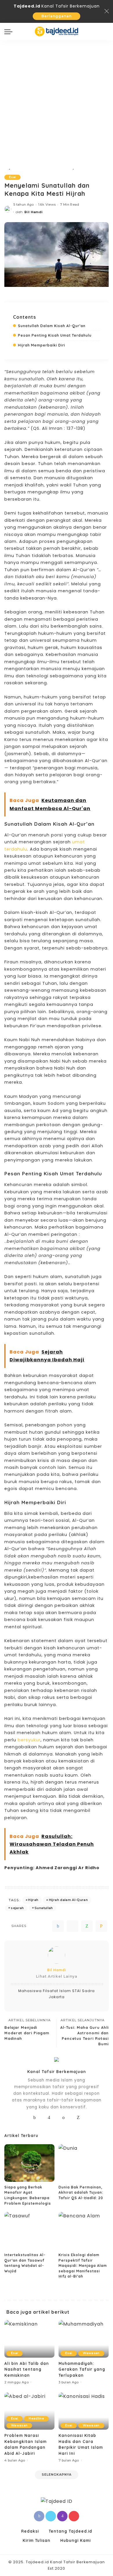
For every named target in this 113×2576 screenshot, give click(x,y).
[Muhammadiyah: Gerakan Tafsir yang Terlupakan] (84, 2339)
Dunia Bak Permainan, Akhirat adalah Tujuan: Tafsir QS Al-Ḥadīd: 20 (81, 2193)
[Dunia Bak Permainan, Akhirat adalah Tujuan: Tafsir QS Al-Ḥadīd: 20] (84, 2163)
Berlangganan (57, 16)
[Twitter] (72, 1926)
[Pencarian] (105, 32)
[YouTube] (56, 2118)
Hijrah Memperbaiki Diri (42, 345)
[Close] (107, 11)
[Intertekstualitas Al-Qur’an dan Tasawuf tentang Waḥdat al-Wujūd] (29, 2231)
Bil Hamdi (33, 212)
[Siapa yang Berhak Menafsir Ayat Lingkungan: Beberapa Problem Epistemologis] (29, 2163)
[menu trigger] (10, 32)
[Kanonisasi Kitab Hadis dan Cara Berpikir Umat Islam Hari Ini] (84, 2411)
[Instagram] (49, 2118)
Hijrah (33, 1900)
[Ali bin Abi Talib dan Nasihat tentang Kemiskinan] (29, 2339)
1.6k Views (47, 204)
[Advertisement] (57, 99)
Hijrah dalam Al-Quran (68, 1900)
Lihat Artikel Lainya (57, 1976)
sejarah (17, 1908)
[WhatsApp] (87, 1926)
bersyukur (29, 1740)
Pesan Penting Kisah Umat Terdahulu (55, 335)
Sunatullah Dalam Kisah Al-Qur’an (52, 326)
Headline (36, 2419)
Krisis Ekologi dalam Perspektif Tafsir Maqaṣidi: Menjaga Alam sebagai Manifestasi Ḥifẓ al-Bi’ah (83, 2266)
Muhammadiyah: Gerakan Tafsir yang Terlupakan (82, 2369)
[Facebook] (58, 1926)
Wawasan (91, 2353)
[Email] (101, 1926)
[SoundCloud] (64, 2118)
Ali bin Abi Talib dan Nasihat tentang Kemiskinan (27, 2369)
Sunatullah (44, 1908)
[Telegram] (71, 2118)
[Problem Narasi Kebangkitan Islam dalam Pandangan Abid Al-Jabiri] (29, 2411)
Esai (12, 177)
